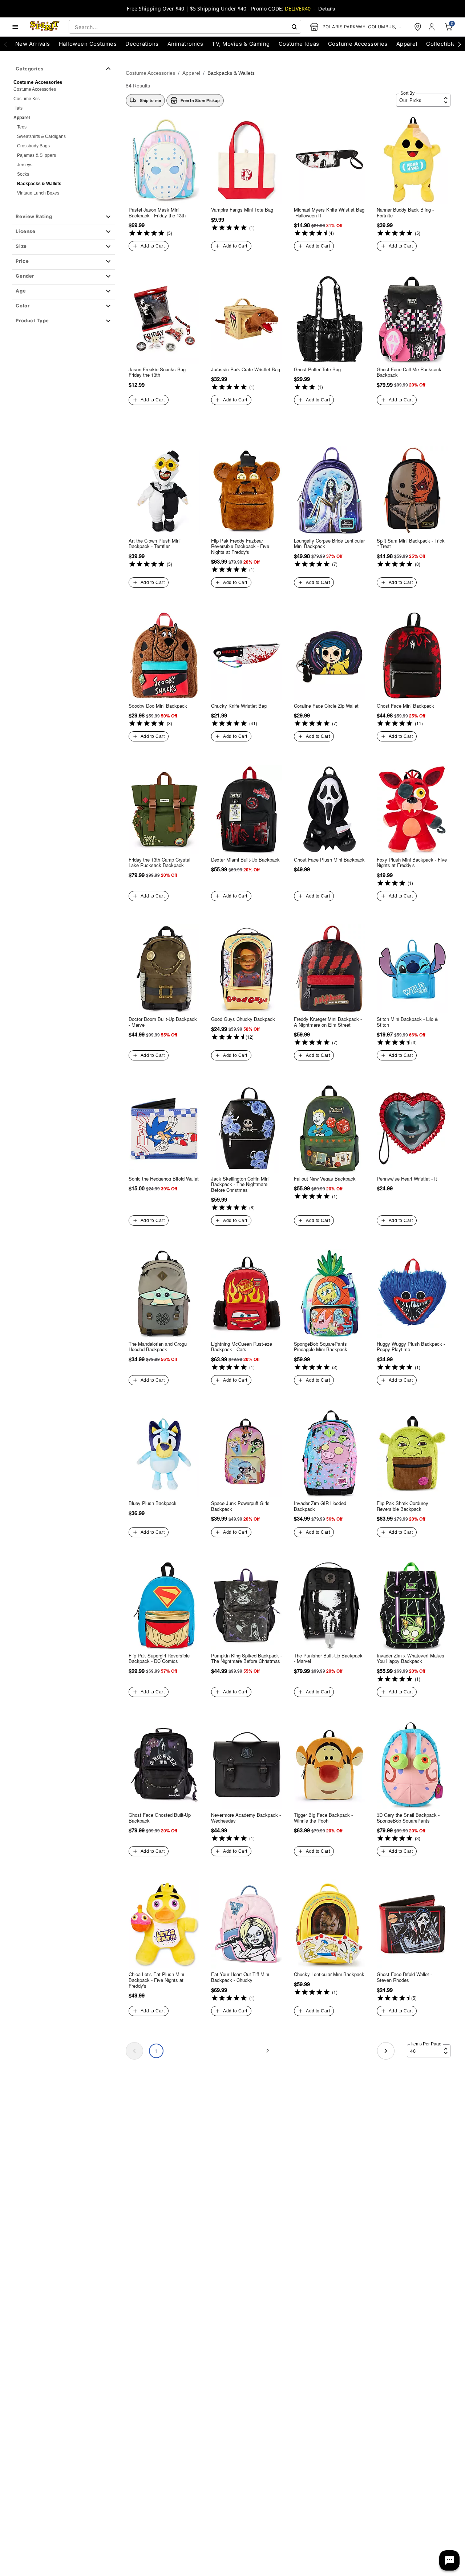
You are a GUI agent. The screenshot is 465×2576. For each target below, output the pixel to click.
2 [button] (268, 2051)
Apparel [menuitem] (407, 44)
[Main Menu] (15, 27)
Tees (22, 127)
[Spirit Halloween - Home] (45, 27)
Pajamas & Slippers (37, 155)
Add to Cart (153, 246)
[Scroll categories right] (460, 44)
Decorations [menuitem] (142, 44)
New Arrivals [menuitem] (33, 44)
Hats (18, 108)
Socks (23, 174)
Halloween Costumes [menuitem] (88, 44)
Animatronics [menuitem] (185, 44)
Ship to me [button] (150, 101)
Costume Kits (27, 99)
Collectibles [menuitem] (442, 44)
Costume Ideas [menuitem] (299, 44)
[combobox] (185, 27)
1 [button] (156, 2051)
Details (327, 9)
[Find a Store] (418, 27)
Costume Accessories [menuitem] (358, 44)
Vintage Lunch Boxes (38, 193)
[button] (63, 217)
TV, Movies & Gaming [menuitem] (241, 44)
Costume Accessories (35, 89)
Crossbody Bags (33, 146)
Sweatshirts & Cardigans (41, 136)
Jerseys (25, 165)
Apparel (22, 118)
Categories (29, 69)
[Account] (432, 27)
